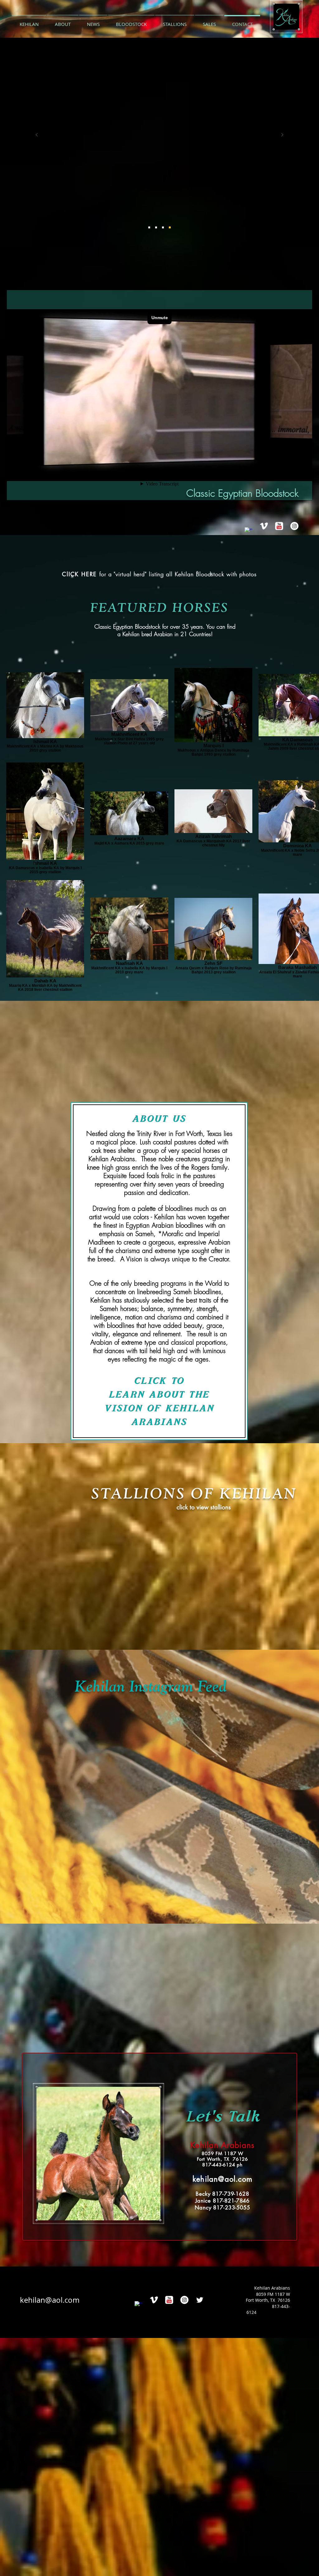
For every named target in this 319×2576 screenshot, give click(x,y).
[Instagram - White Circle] (294, 526)
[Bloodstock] (156, 227)
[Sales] (163, 227)
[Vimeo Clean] (264, 526)
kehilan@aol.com (50, 2300)
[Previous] (37, 135)
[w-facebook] (249, 531)
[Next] (282, 135)
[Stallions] (149, 227)
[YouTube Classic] (279, 526)
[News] (170, 227)
